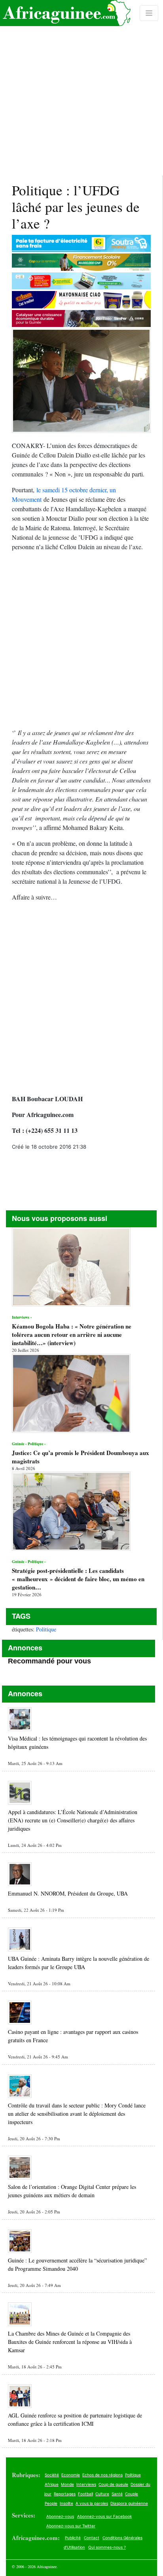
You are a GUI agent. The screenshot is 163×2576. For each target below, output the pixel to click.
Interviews (86, 2484)
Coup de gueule (113, 2484)
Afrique (52, 2484)
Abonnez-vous (60, 2516)
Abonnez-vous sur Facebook (104, 2516)
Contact (92, 2538)
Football (85, 2494)
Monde (67, 2484)
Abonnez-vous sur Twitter (71, 2526)
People (51, 2503)
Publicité (73, 2538)
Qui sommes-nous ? (107, 2547)
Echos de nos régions (102, 2475)
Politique (46, 1629)
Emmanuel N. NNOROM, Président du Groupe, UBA (68, 1893)
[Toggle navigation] (149, 13)
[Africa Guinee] (65, 13)
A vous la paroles (92, 2503)
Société (52, 2475)
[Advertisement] (81, 88)
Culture (102, 2494)
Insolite (66, 2503)
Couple (132, 2494)
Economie (71, 2475)
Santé (117, 2494)
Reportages (65, 2494)
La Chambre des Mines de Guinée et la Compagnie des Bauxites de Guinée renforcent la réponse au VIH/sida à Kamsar (70, 2342)
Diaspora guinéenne (129, 2503)
